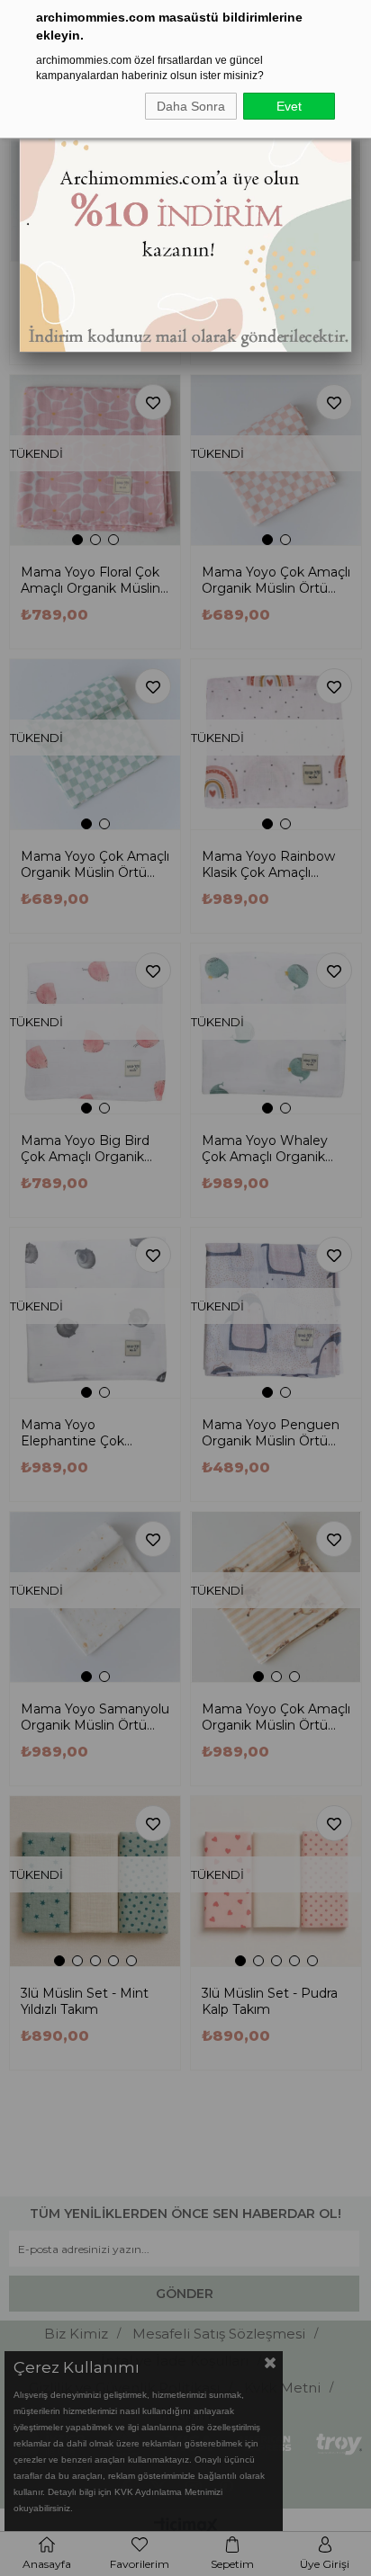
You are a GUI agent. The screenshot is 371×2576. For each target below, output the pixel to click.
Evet (289, 106)
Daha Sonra (191, 106)
